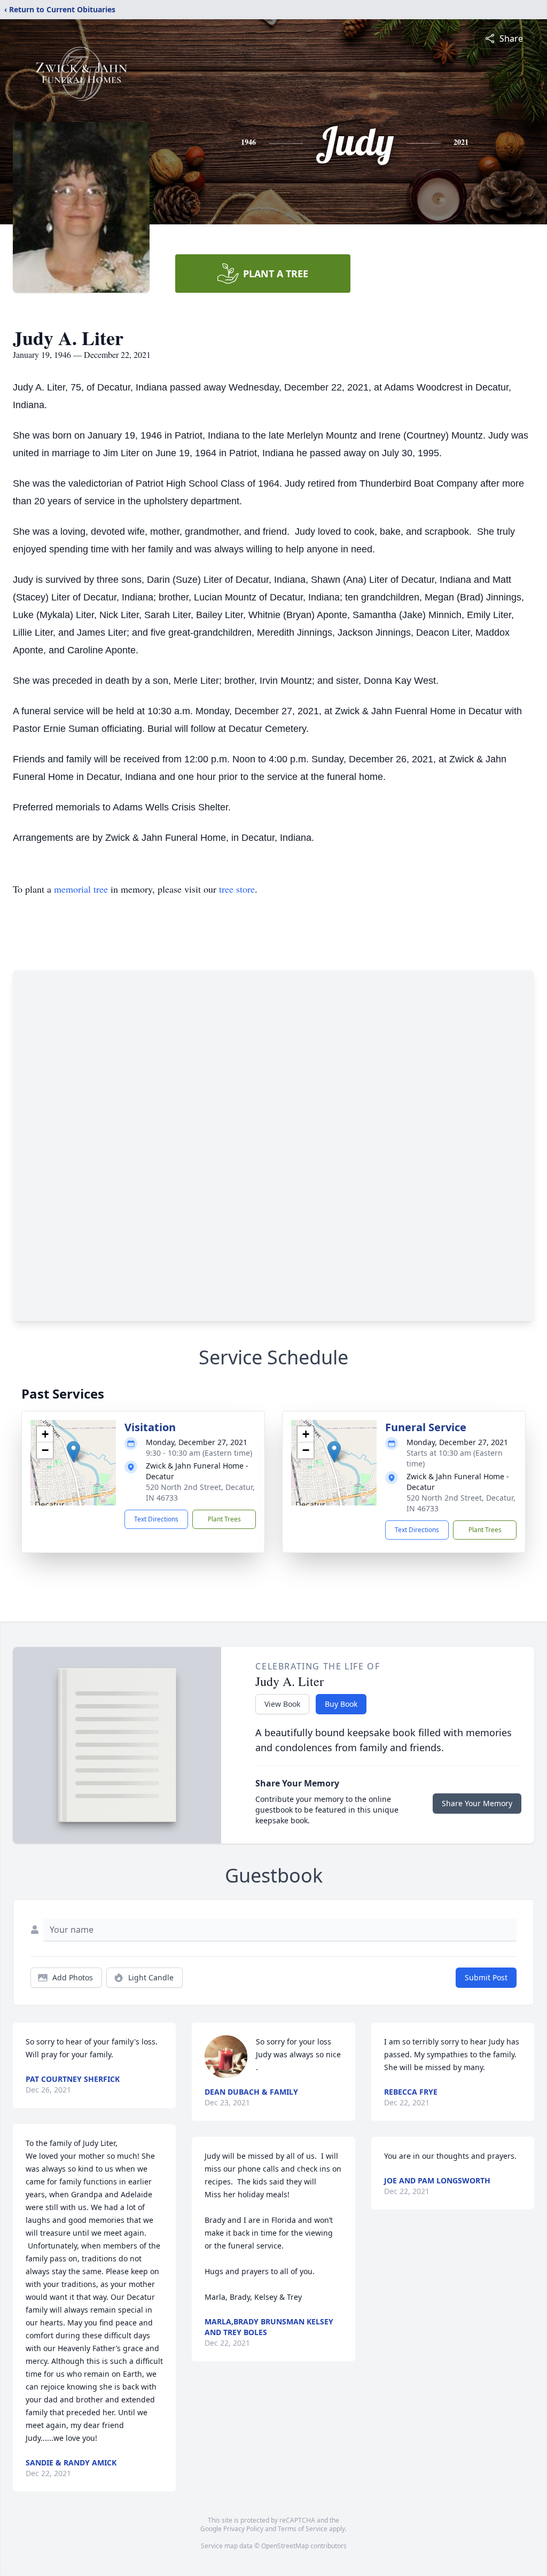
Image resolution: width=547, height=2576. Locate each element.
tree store (237, 889)
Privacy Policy (243, 2529)
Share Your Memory (477, 1803)
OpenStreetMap (285, 2546)
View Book (282, 1704)
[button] (73, 1452)
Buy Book (341, 1704)
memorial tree (81, 889)
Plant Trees (224, 1519)
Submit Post (486, 1977)
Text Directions (156, 1519)
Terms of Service (303, 2529)
